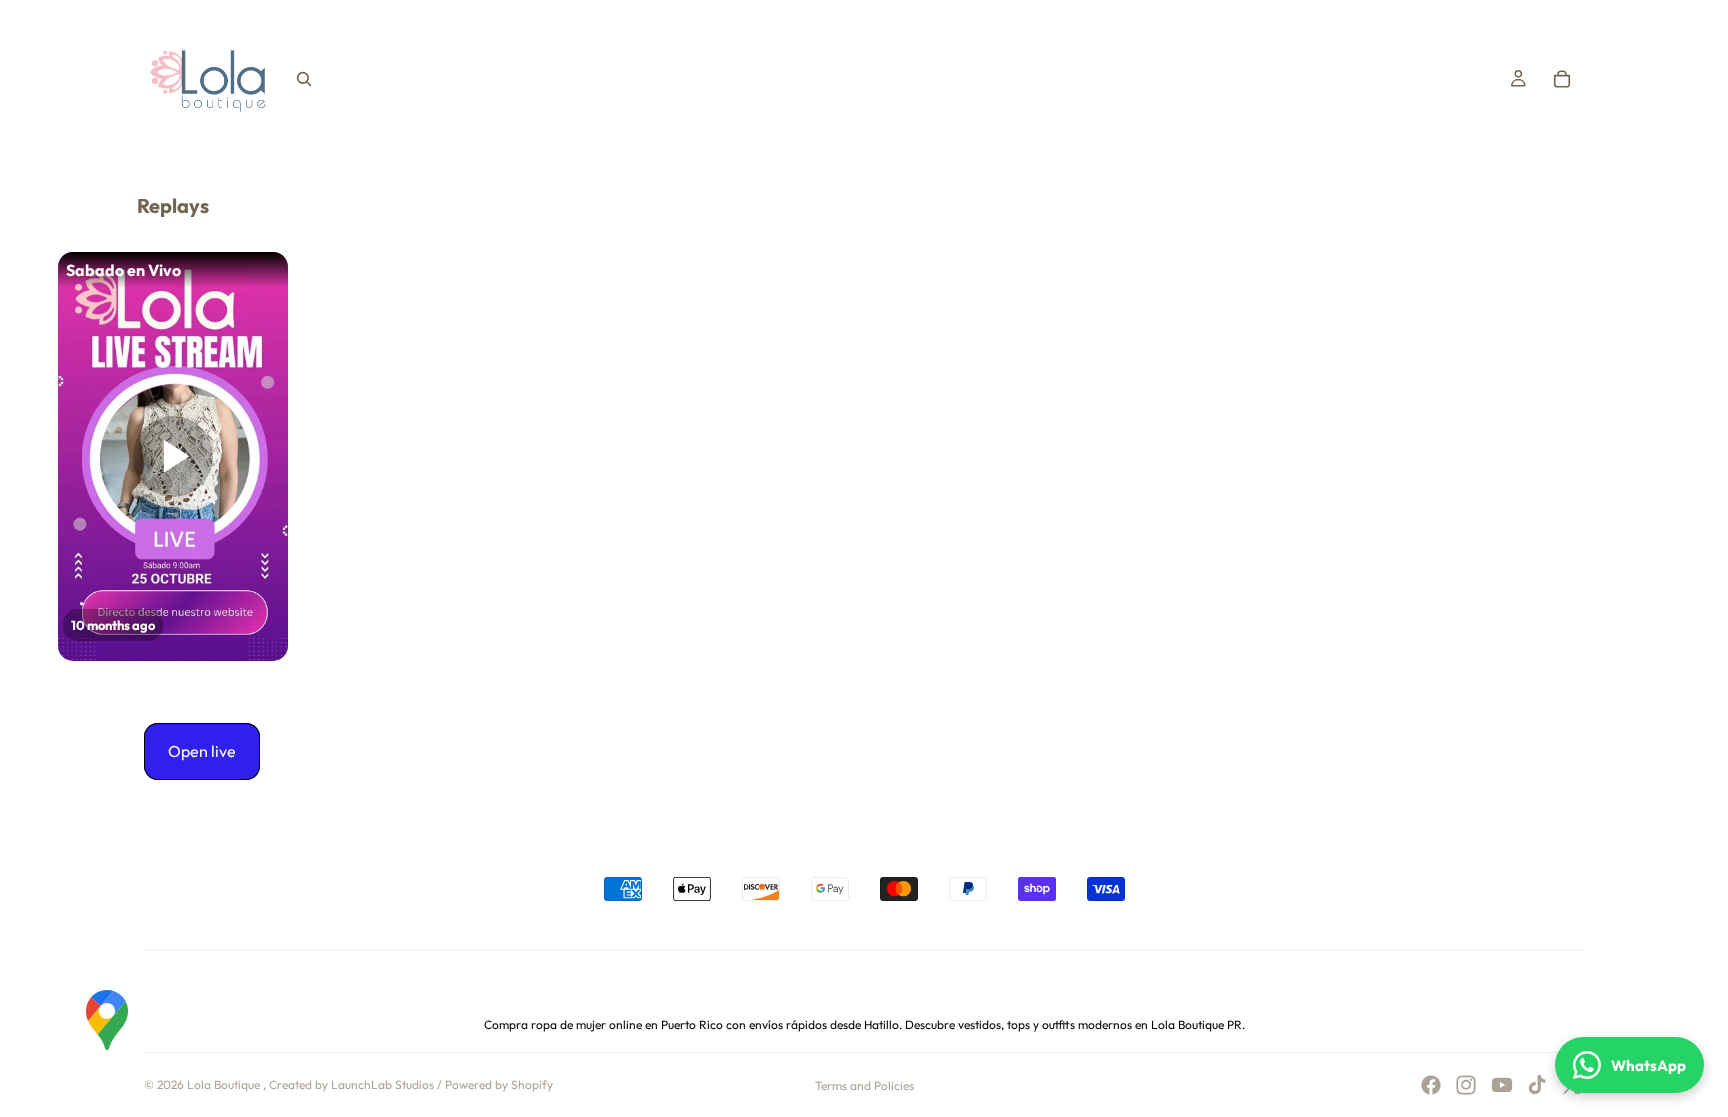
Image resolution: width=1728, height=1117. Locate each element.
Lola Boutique (225, 1084)
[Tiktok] (1537, 1085)
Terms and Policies (864, 1085)
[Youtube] (1502, 1085)
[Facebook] (1431, 1085)
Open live (202, 751)
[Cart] (1562, 79)
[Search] (304, 79)
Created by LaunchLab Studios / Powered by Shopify (411, 1084)
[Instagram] (1466, 1085)
